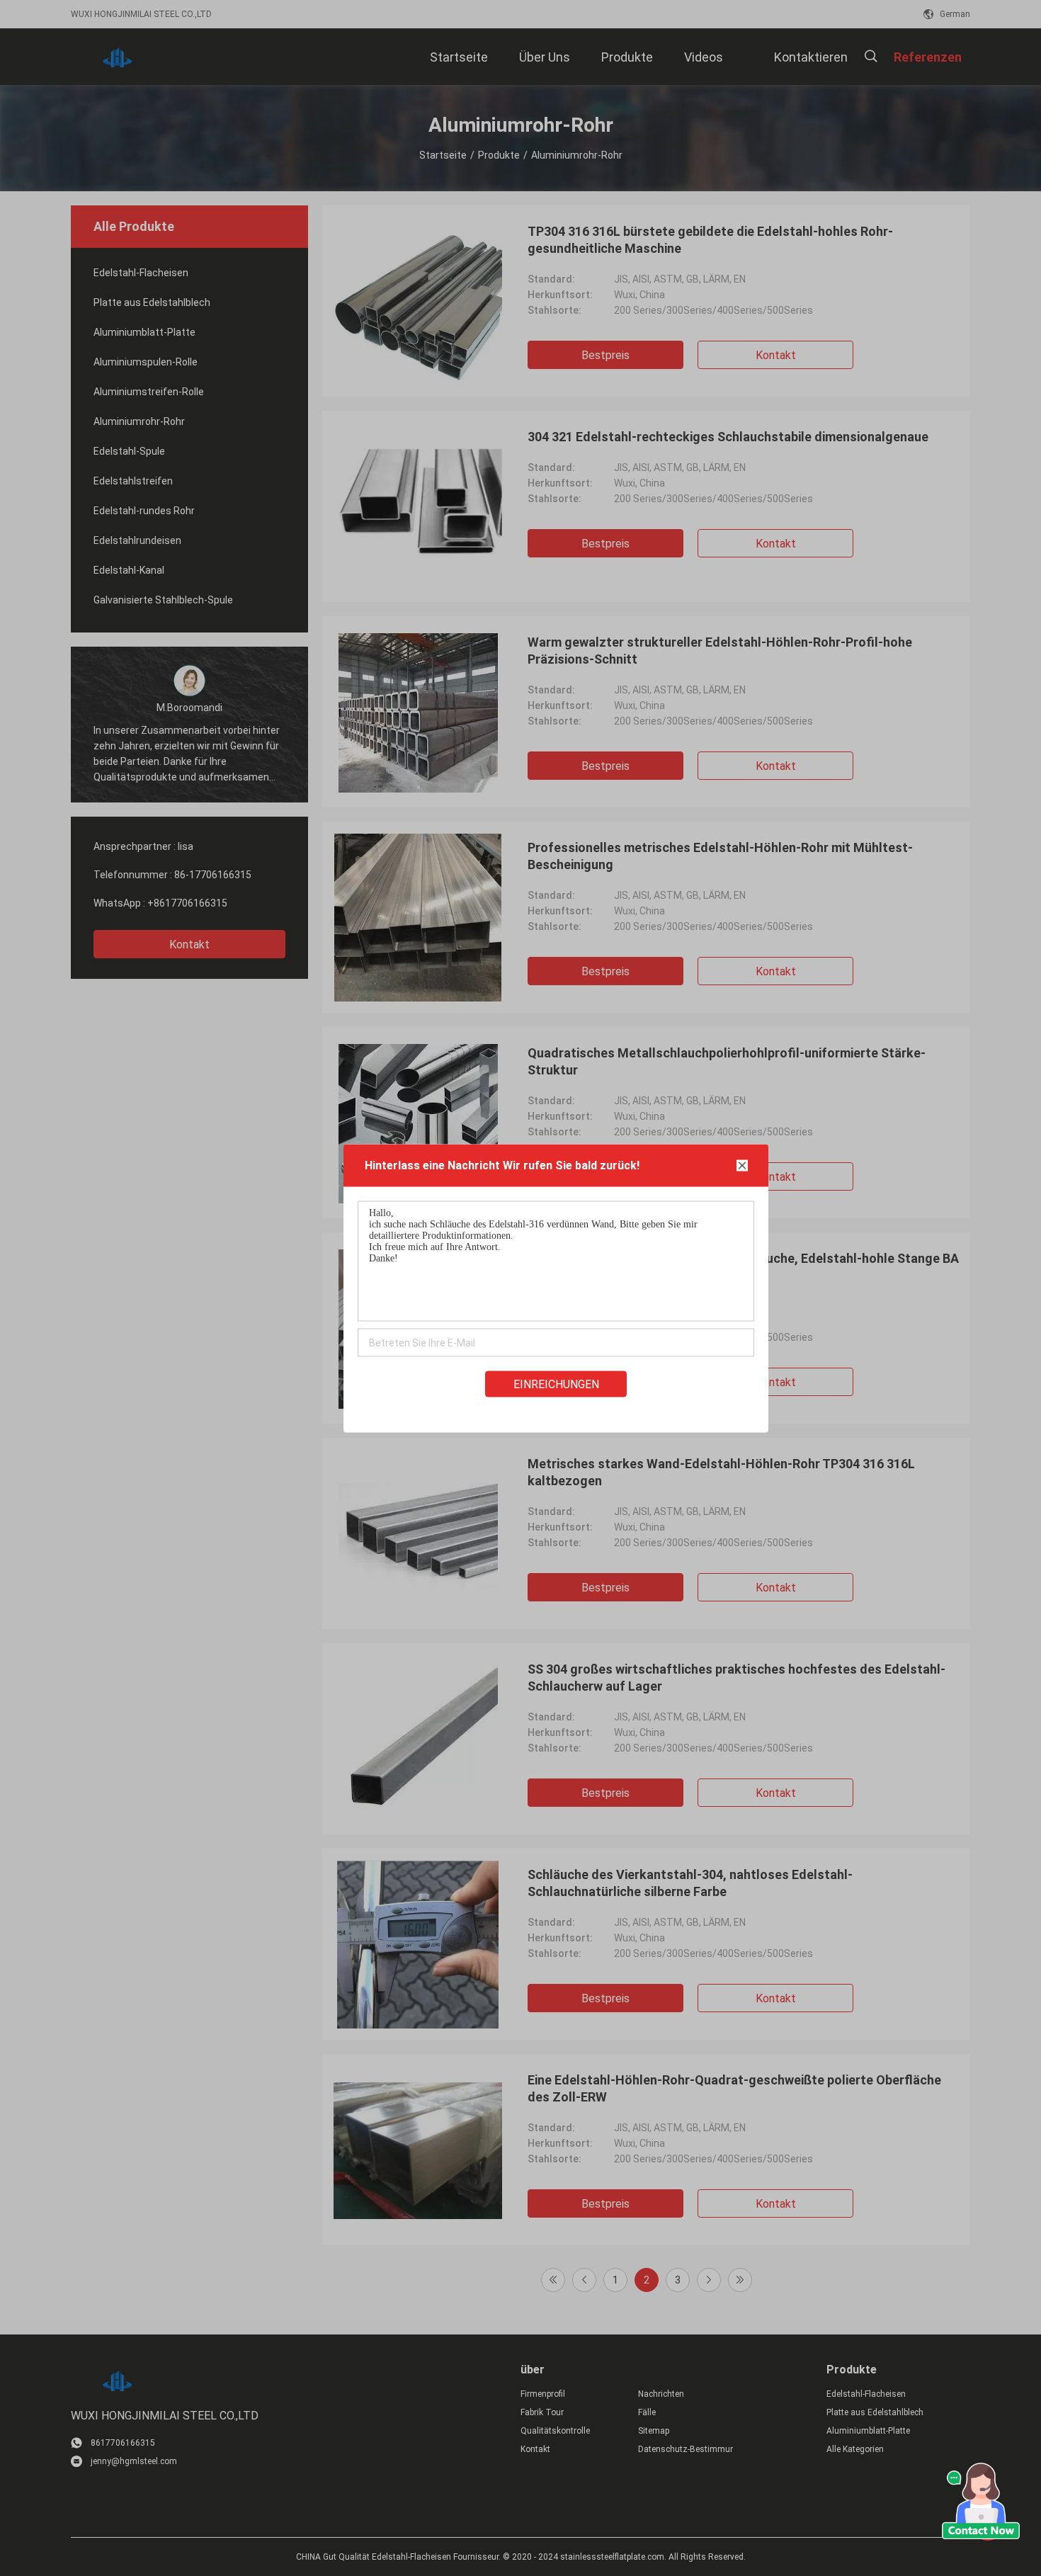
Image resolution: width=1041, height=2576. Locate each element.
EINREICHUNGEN (556, 1384)
